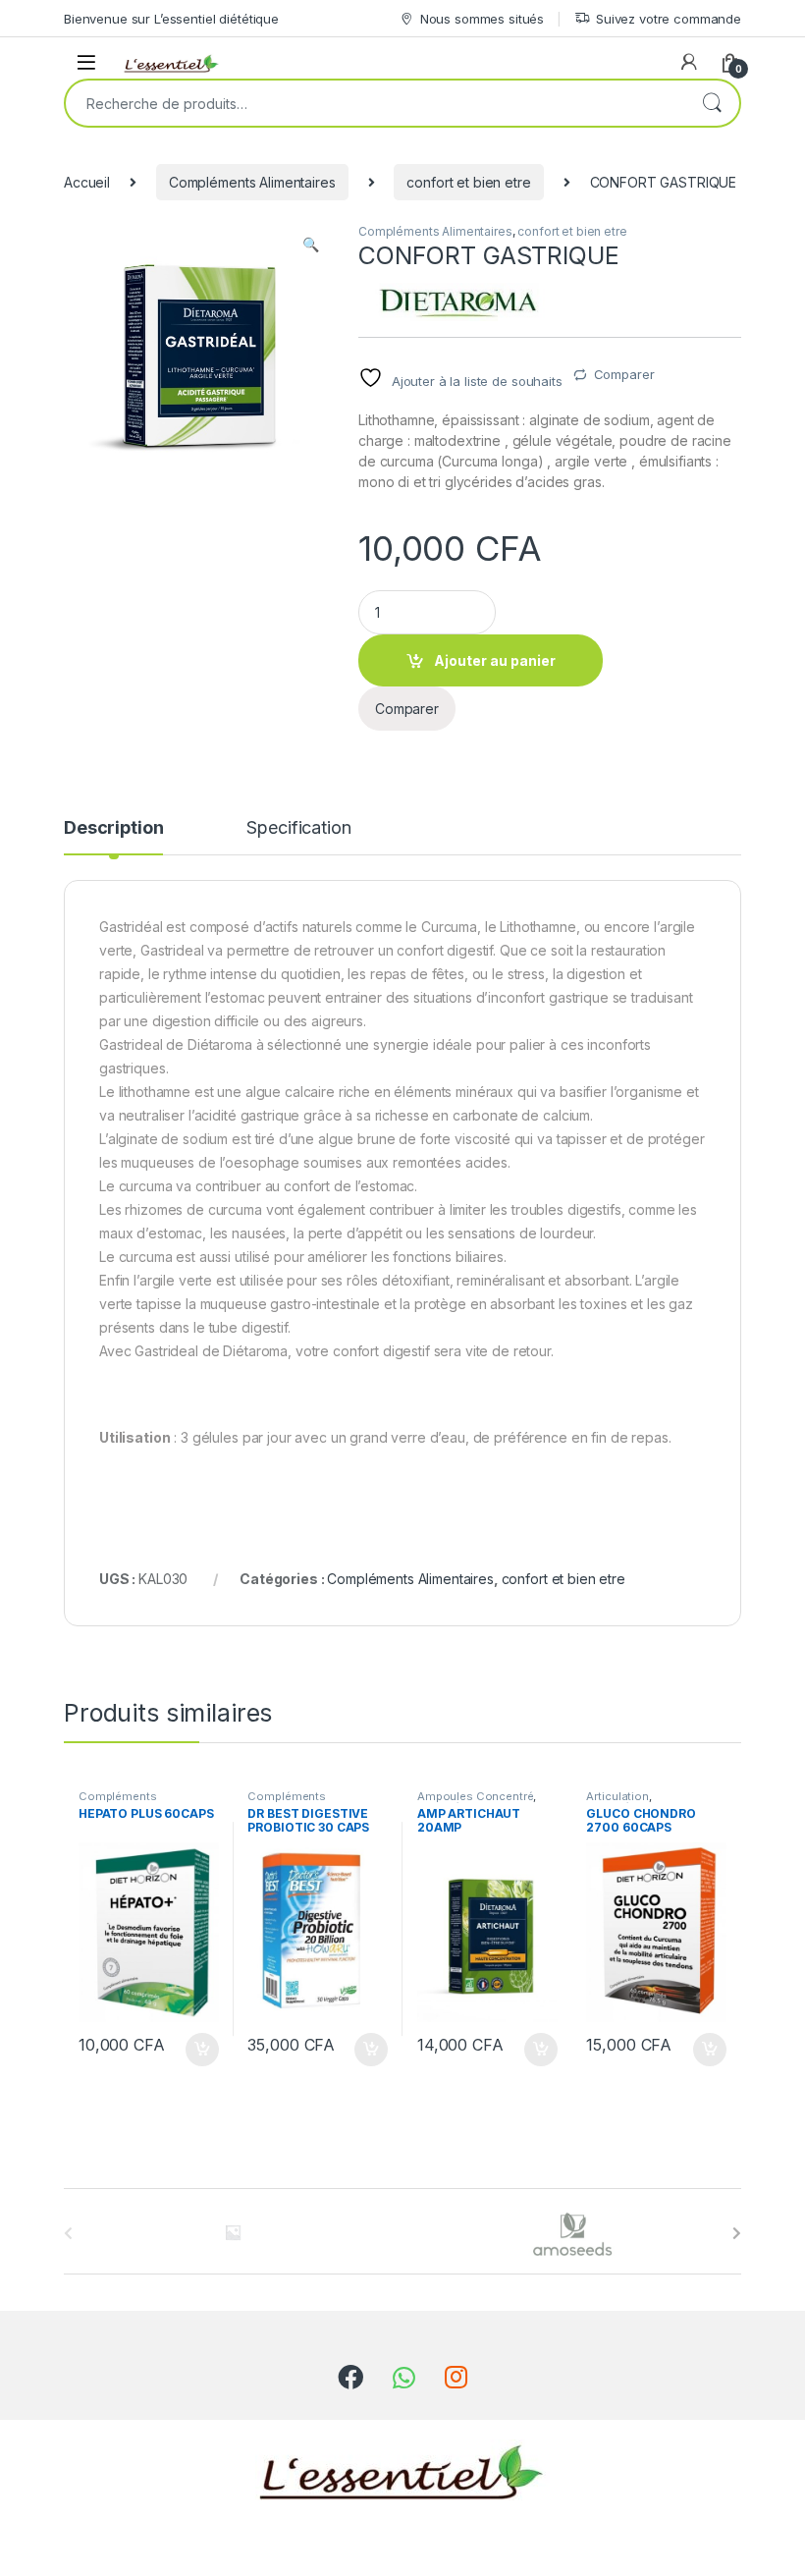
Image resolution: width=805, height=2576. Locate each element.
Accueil (87, 182)
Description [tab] (113, 828)
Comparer (624, 374)
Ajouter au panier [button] (195, 2050)
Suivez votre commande (669, 19)
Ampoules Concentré (475, 1796)
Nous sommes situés (482, 19)
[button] (311, 245)
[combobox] (375, 103)
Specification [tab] (298, 828)
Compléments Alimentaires (252, 182)
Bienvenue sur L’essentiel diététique (171, 19)
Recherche (712, 103)
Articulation (617, 1796)
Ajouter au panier (495, 660)
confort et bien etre (468, 182)
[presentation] (737, 2233)
